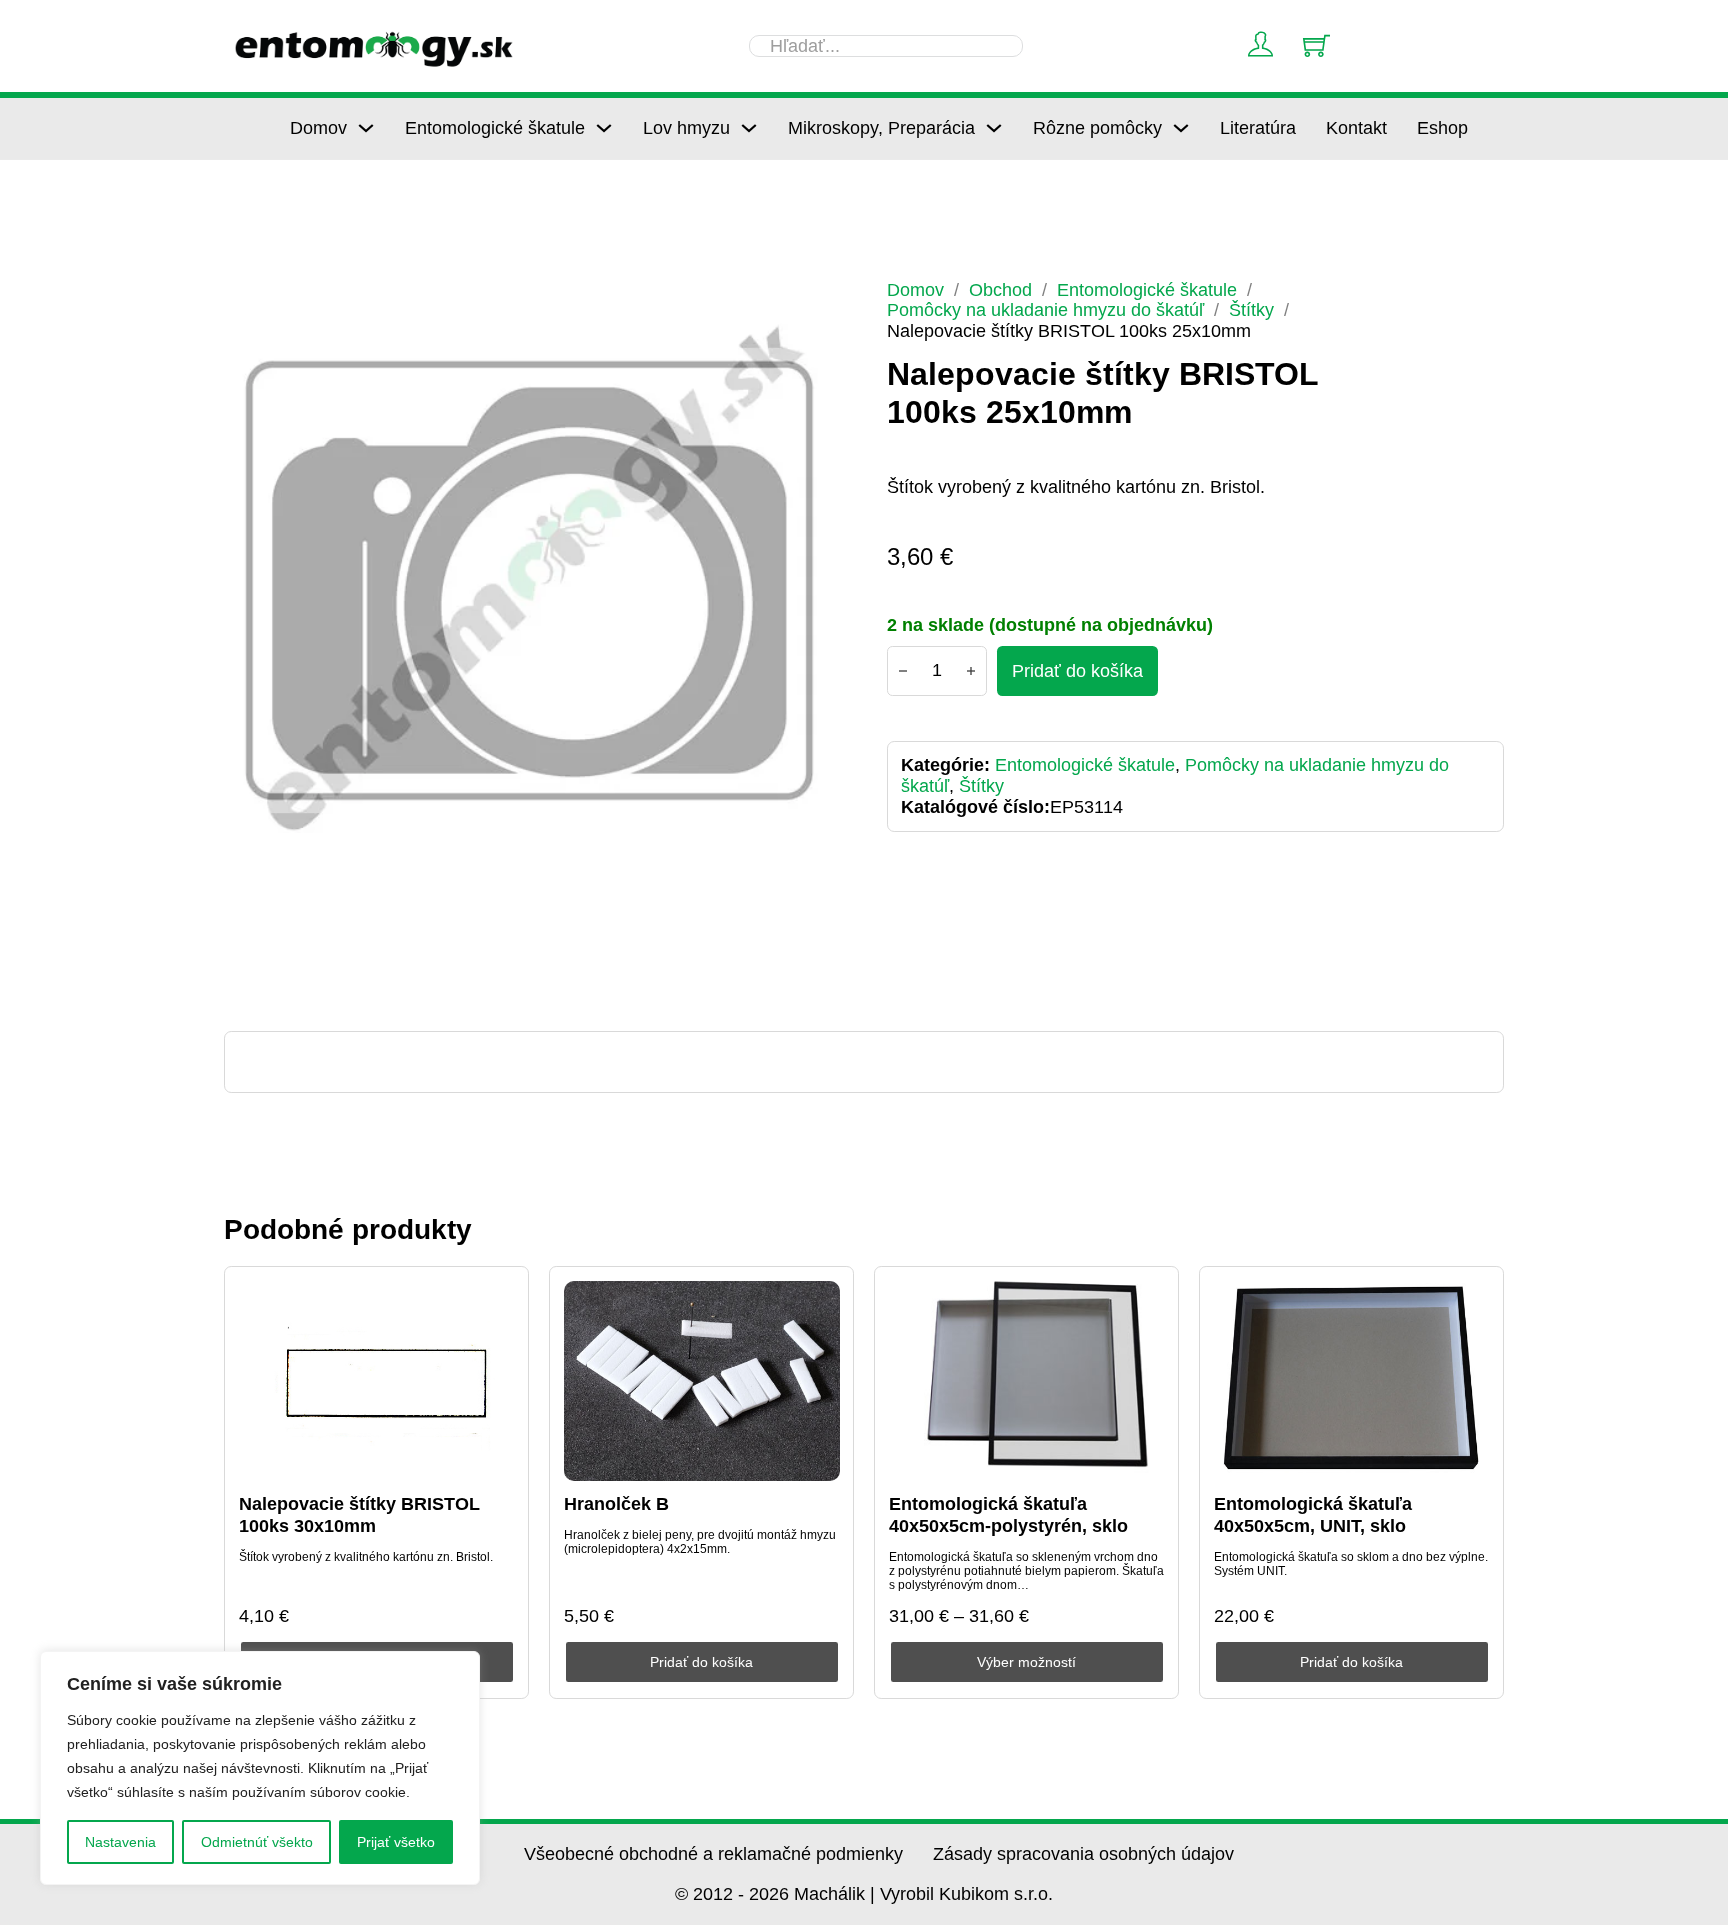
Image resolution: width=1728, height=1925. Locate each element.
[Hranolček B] (702, 1381)
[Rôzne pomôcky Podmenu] (1181, 128)
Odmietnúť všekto (257, 1842)
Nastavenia (120, 1842)
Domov (318, 128)
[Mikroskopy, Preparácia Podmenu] (994, 128)
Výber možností (1026, 1662)
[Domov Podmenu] (366, 128)
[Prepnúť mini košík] (1316, 45)
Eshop (1442, 128)
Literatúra (1258, 128)
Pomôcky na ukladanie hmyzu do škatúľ (1045, 310)
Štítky (1251, 310)
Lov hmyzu (686, 128)
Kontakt (1356, 128)
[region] (260, 1768)
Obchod (1000, 290)
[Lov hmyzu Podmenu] (749, 128)
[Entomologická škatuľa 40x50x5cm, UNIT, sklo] (1352, 1381)
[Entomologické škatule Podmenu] (604, 128)
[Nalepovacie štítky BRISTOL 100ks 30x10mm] (377, 1381)
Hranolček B (616, 1504)
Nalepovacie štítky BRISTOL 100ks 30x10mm (359, 1515)
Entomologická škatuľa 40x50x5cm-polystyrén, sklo (1008, 1515)
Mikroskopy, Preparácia (881, 128)
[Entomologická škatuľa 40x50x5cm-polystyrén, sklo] (1027, 1381)
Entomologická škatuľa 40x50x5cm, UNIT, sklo (1313, 1515)
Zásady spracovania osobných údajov (1083, 1854)
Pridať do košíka (701, 1662)
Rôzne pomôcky (1097, 128)
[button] (815, 307)
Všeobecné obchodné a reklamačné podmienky (713, 1854)
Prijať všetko (396, 1842)
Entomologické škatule (495, 128)
